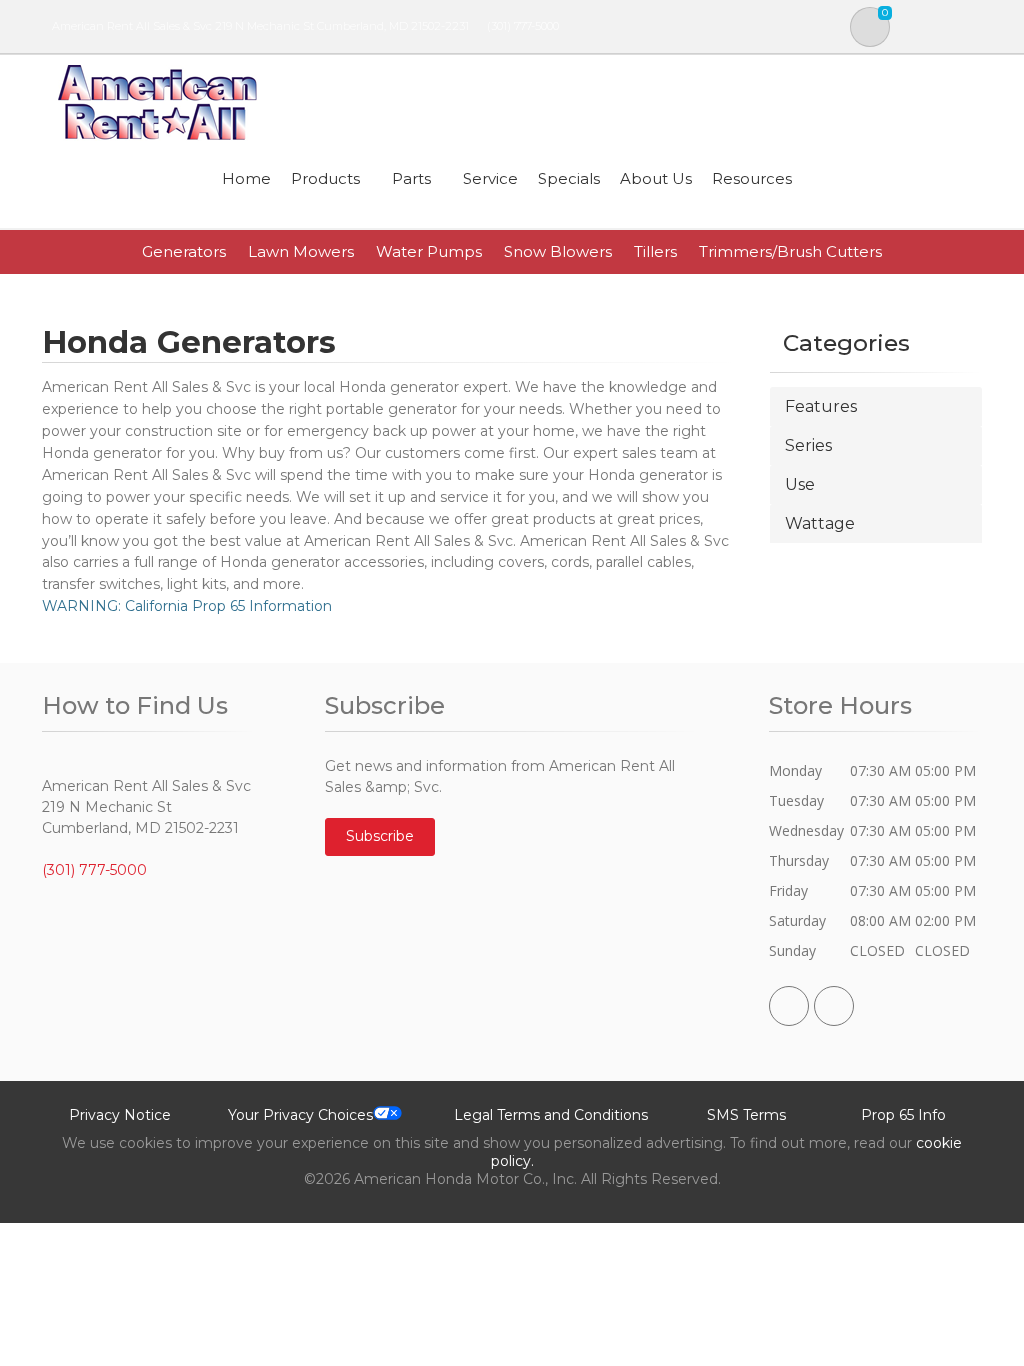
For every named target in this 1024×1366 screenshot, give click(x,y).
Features (821, 406)
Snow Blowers (558, 251)
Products (325, 178)
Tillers (655, 251)
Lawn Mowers (301, 251)
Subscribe (380, 836)
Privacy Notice (120, 1115)
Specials (569, 178)
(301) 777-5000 (523, 26)
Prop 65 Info (903, 1115)
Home (246, 178)
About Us (656, 178)
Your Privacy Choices (300, 1115)
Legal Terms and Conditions (551, 1115)
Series (808, 445)
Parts (411, 178)
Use (800, 484)
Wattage (820, 523)
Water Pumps (429, 251)
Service (490, 178)
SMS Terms (746, 1115)
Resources (752, 178)
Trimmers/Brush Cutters (790, 251)
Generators (184, 251)
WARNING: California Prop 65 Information (187, 606)
